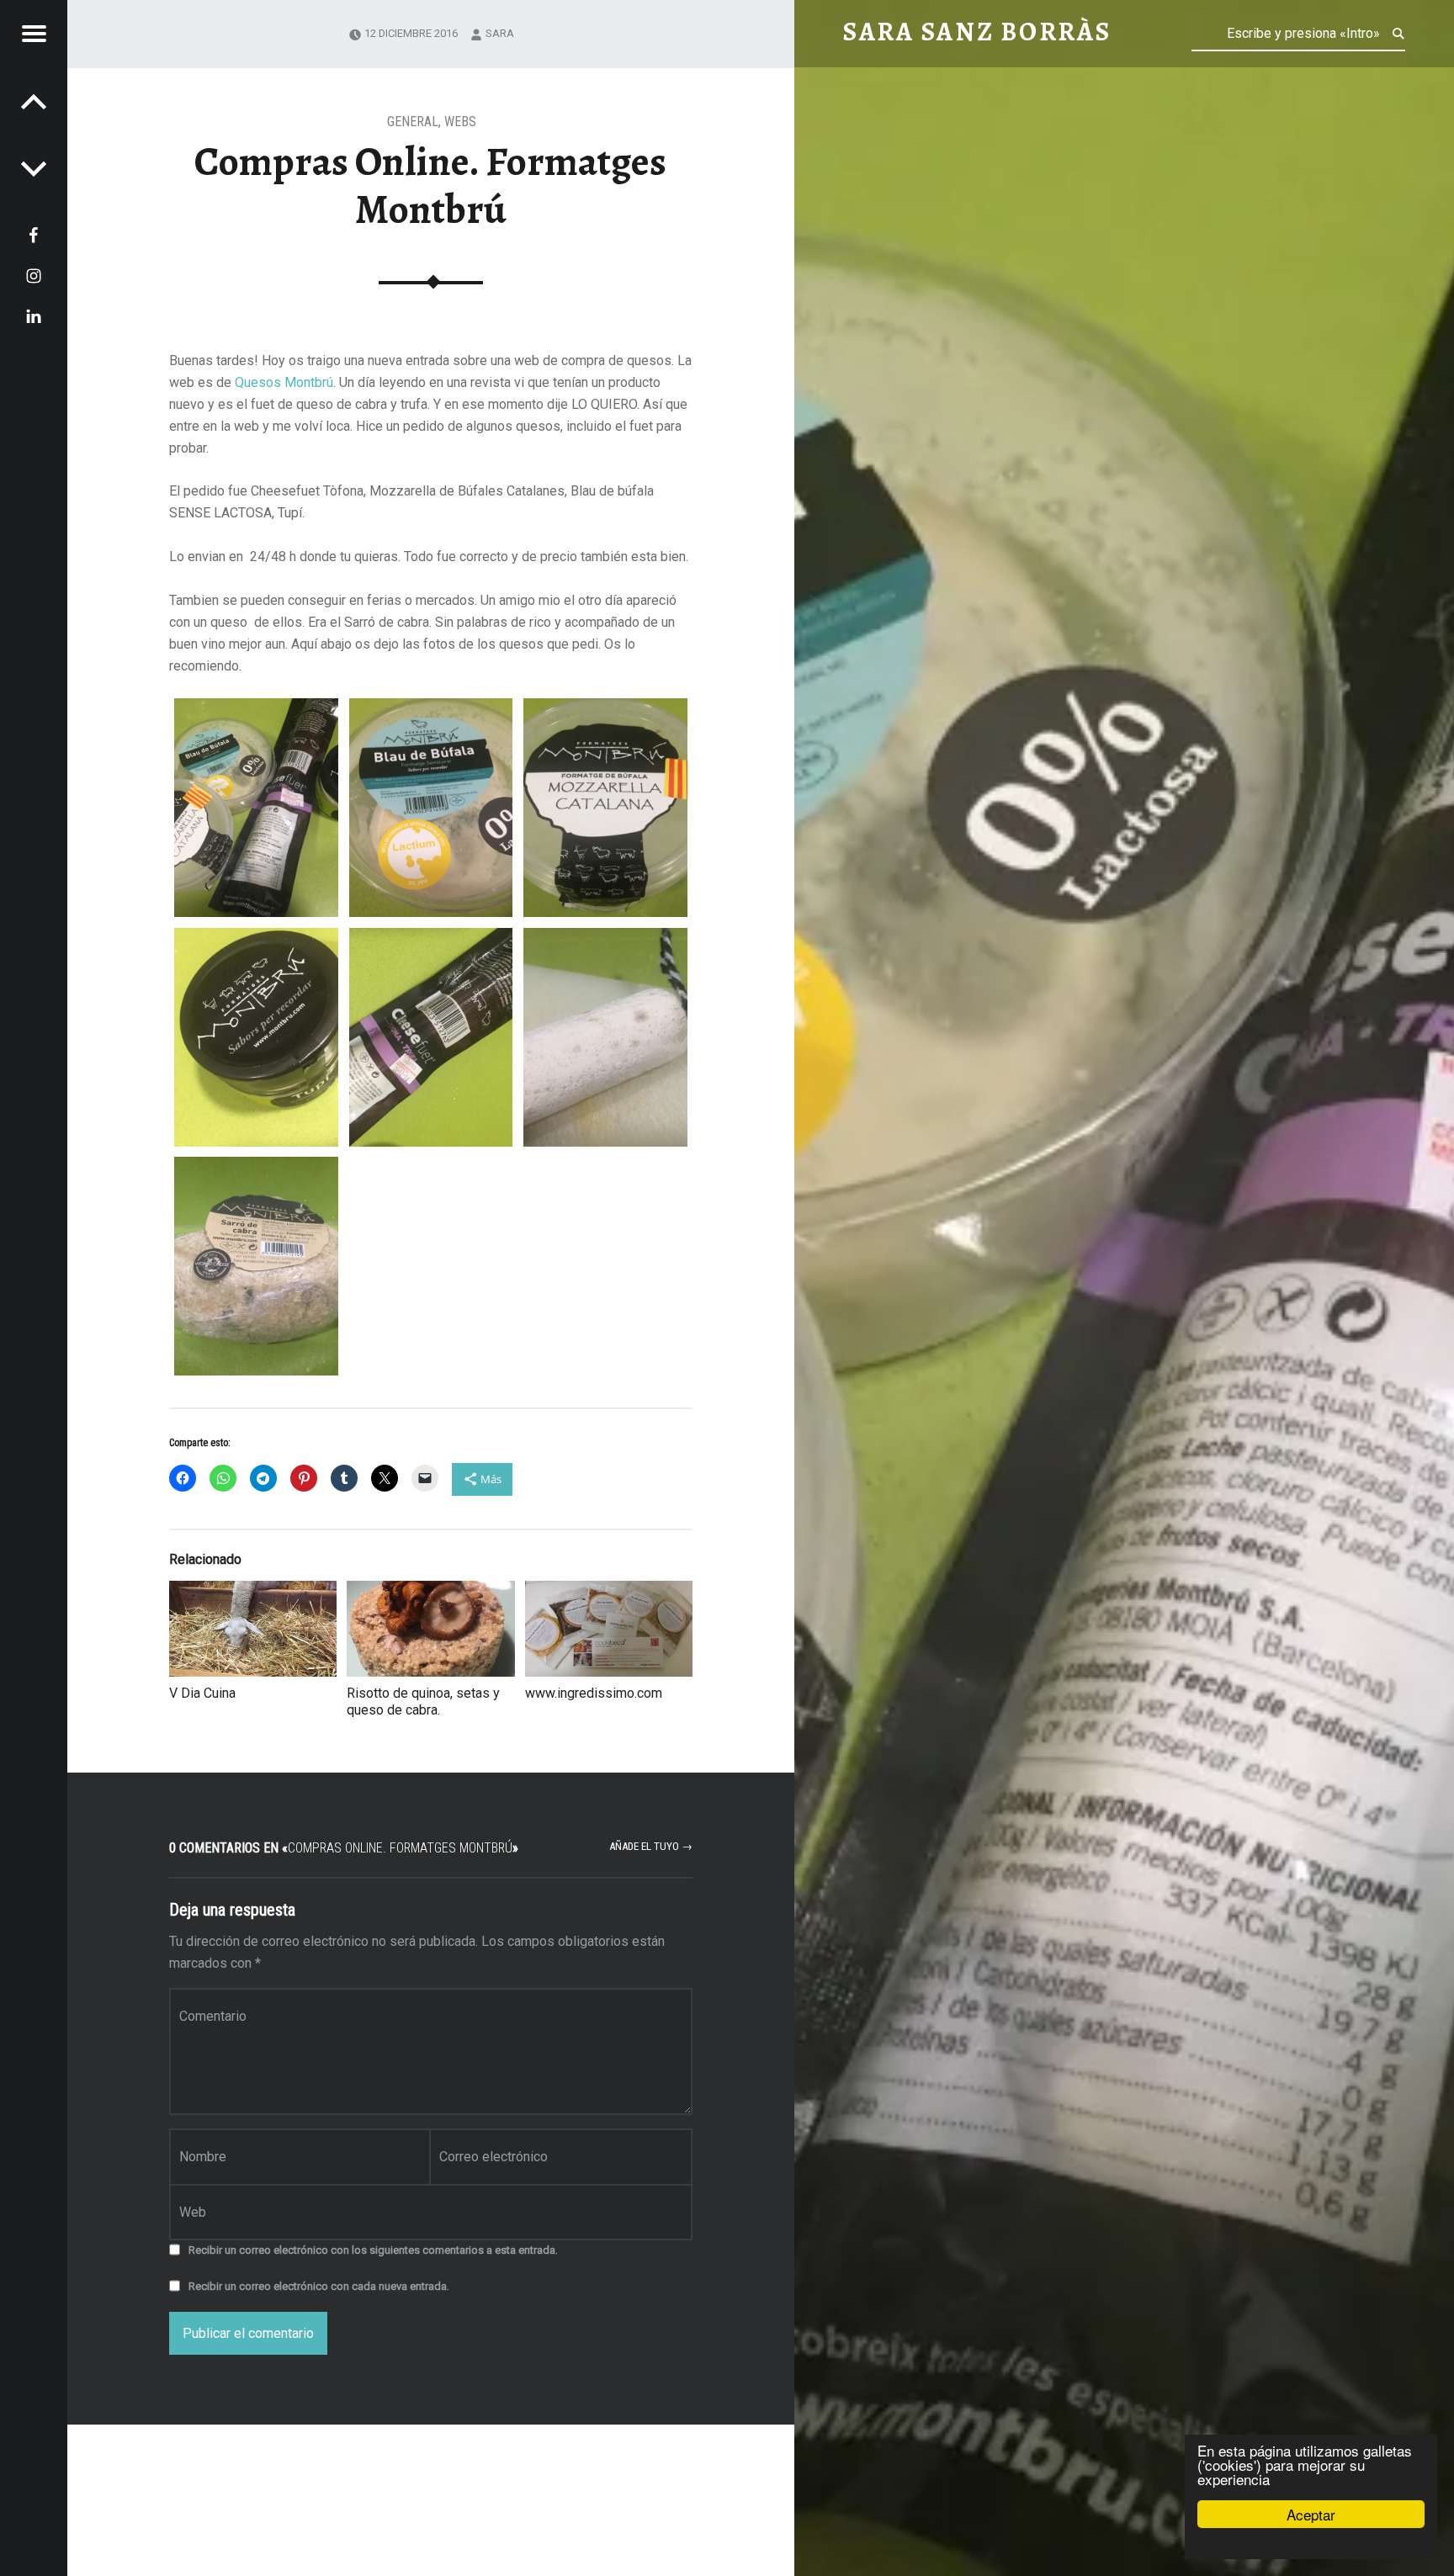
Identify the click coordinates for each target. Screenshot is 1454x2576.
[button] (256, 808)
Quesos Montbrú (284, 382)
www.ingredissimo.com (594, 1693)
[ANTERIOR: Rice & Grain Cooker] (34, 168)
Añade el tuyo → (651, 1846)
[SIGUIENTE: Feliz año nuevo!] (34, 101)
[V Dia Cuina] (253, 1629)
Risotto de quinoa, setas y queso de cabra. (423, 1701)
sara (500, 33)
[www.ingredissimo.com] (609, 1629)
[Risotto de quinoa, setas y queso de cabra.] (430, 1629)
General (413, 122)
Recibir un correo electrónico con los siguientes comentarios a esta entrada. (373, 2250)
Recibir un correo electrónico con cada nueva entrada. (319, 2286)
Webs (460, 122)
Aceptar (1311, 2514)
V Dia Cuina (202, 1693)
